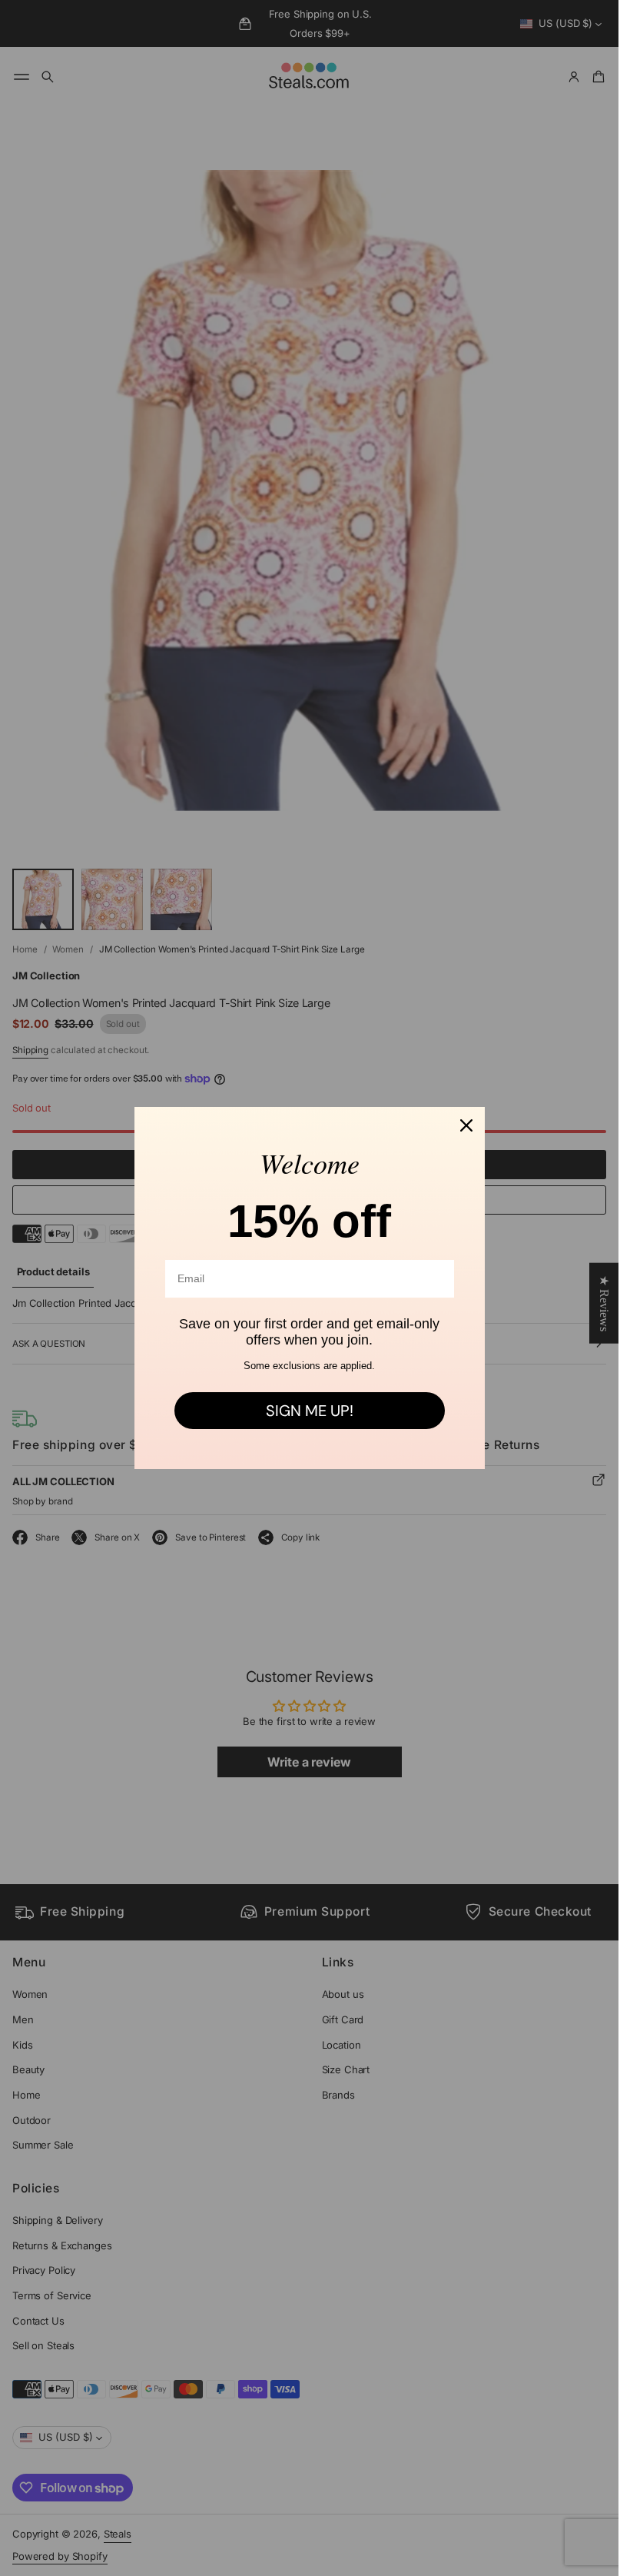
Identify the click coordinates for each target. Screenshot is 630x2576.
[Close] (466, 1125)
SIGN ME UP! (310, 1411)
